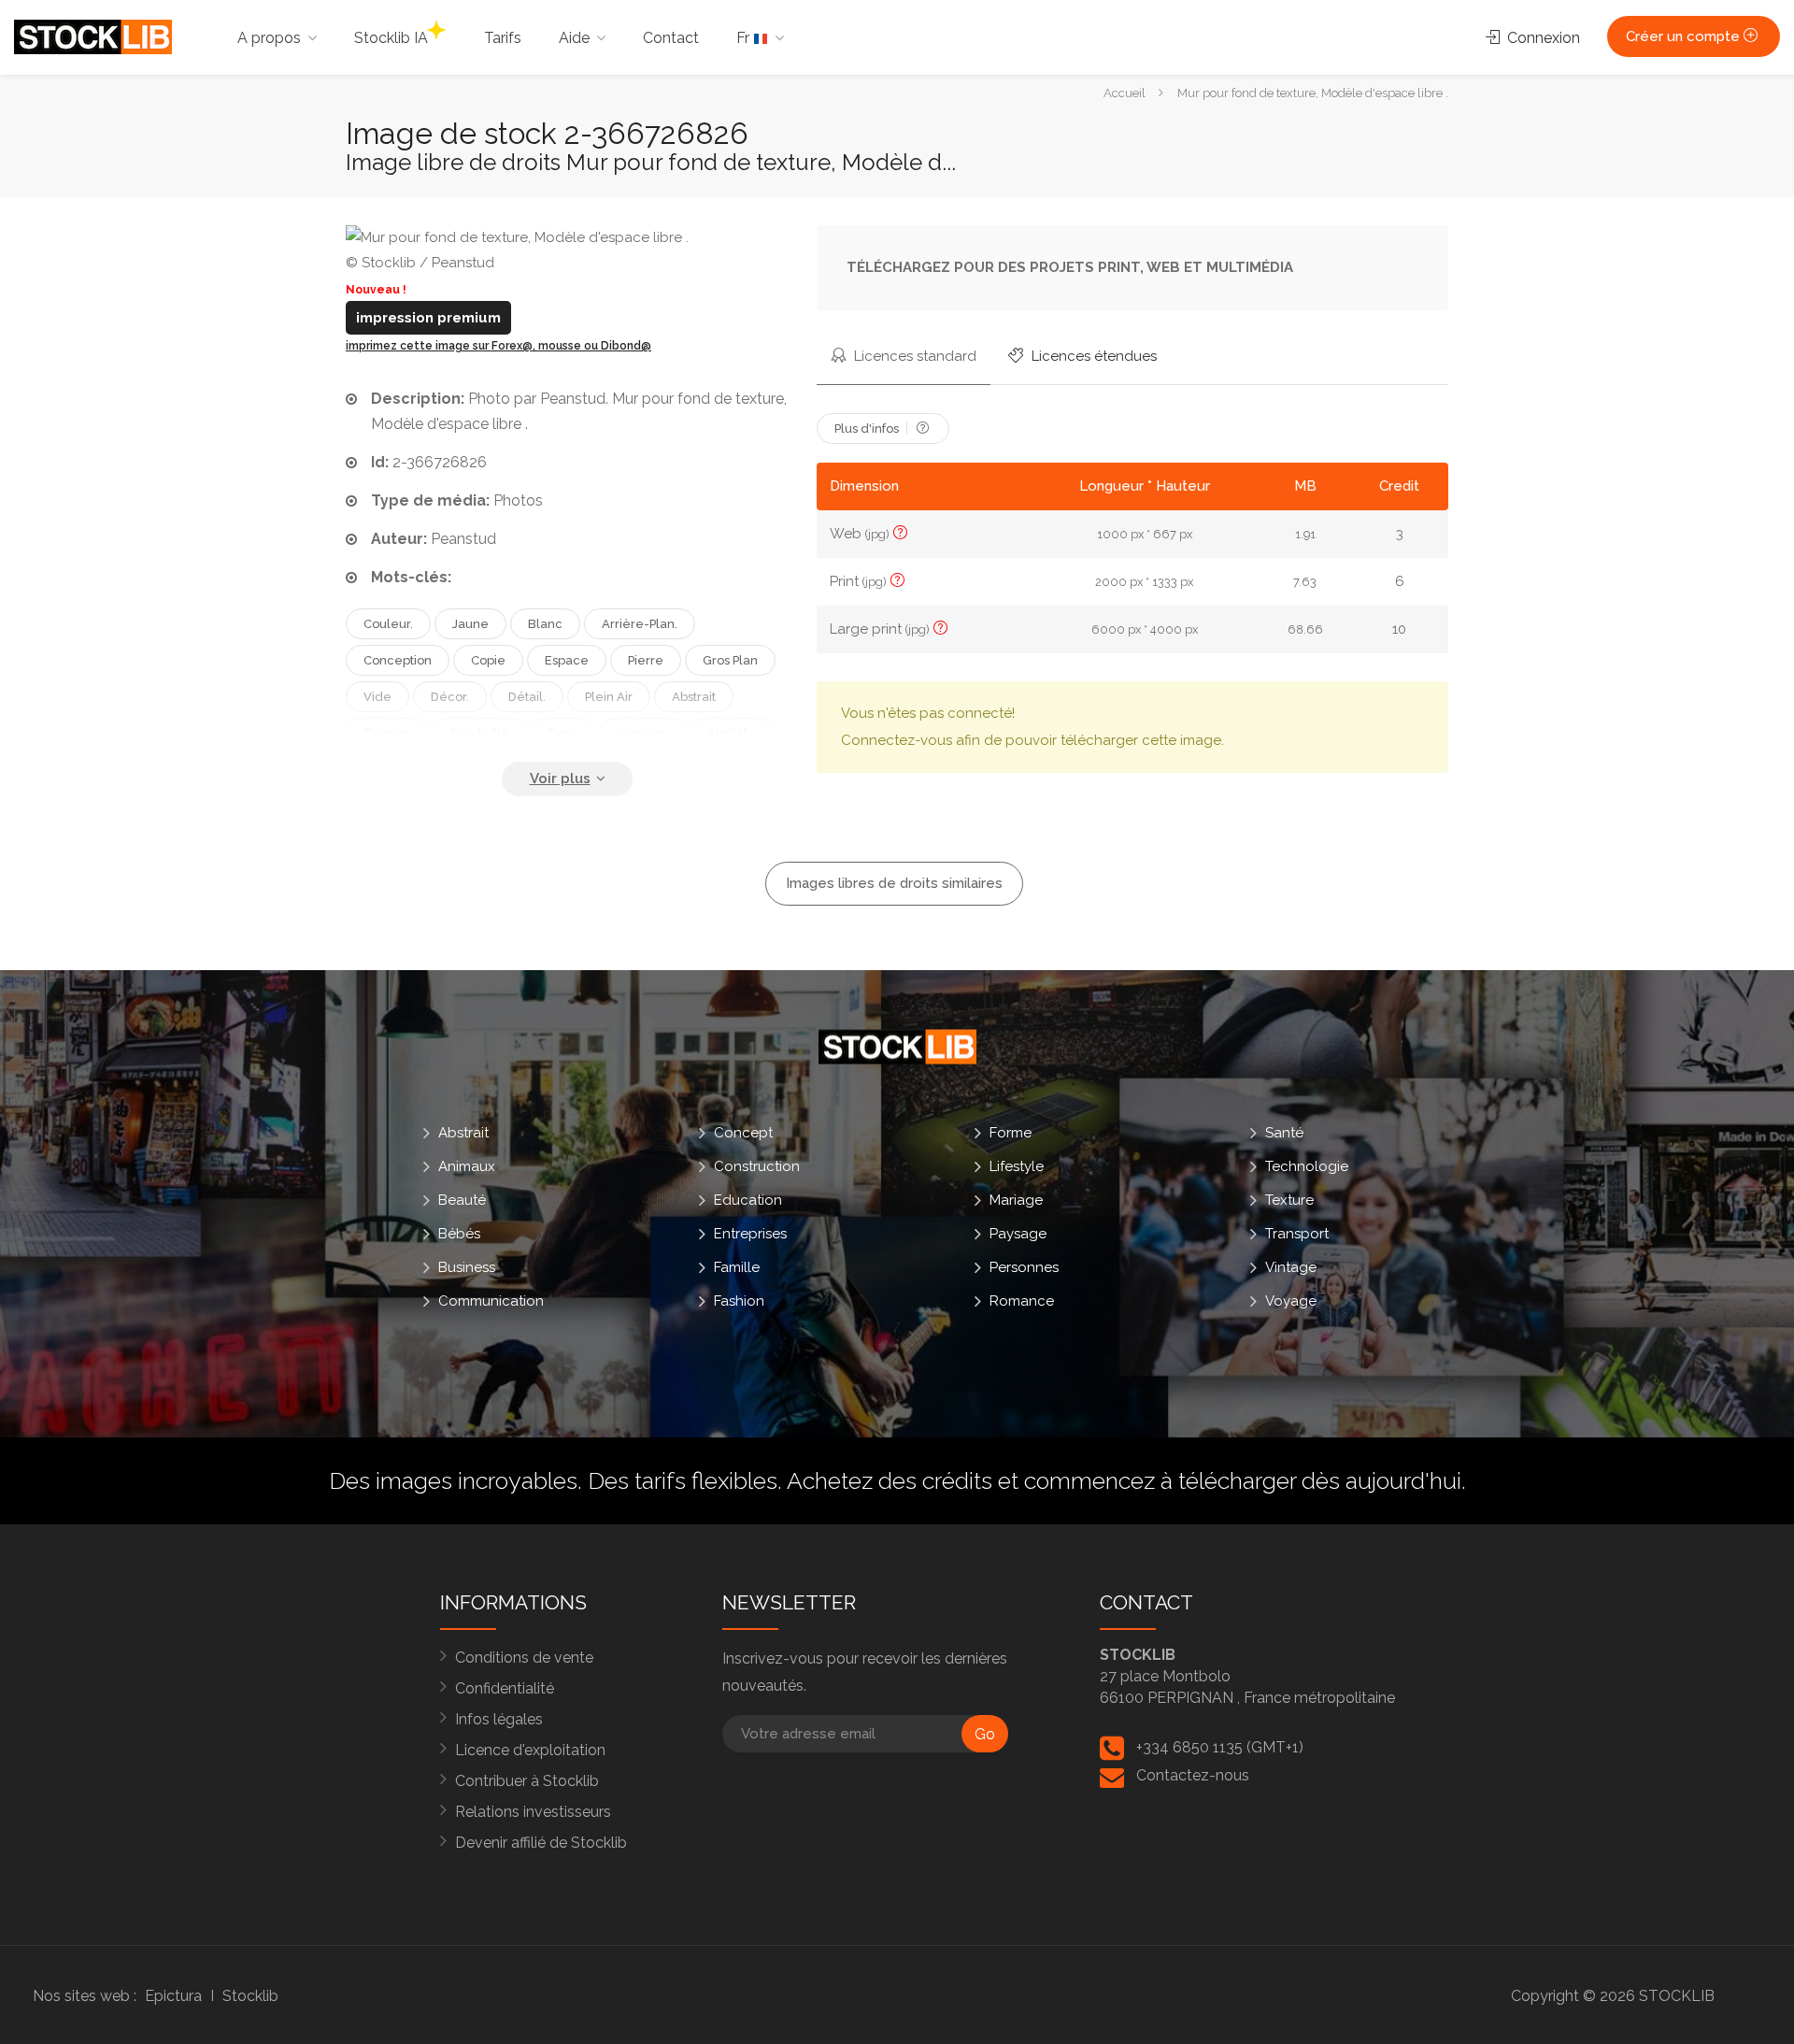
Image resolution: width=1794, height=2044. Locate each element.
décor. (450, 697)
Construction (757, 1166)
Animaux (467, 1166)
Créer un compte (1685, 36)
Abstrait (463, 1133)
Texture (1289, 1200)
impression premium (428, 318)
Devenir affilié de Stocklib (541, 1843)
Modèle (733, 733)
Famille (737, 1267)
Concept (743, 1133)
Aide (574, 38)
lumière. (643, 733)
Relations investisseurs (533, 1812)
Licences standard (913, 356)
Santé (1284, 1133)
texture (387, 733)
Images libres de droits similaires (894, 883)
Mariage (1016, 1200)
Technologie (1307, 1166)
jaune (470, 624)
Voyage (1291, 1301)
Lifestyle (1017, 1166)
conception (398, 660)
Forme (1011, 1133)
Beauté (462, 1200)
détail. (527, 697)
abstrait (694, 697)
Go (985, 1734)
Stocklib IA (391, 38)
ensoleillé (480, 733)
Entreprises (750, 1234)
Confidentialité (505, 1688)
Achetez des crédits (890, 1480)
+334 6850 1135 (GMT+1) (1220, 1747)
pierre (646, 660)
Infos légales (499, 1719)
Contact (671, 38)
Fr (745, 38)
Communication (491, 1301)
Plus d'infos (868, 429)
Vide (377, 697)
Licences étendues (1092, 356)
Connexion (1542, 38)
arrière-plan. (640, 624)
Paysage (1018, 1234)
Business (467, 1267)
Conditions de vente (524, 1658)
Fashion (739, 1301)
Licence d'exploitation (530, 1750)
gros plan (730, 660)
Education (748, 1200)
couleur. (388, 624)
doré (563, 733)
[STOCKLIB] (93, 36)
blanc (545, 624)
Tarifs (503, 38)
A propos (269, 38)
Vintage (1291, 1267)
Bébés (459, 1234)
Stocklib (250, 1996)
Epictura (173, 1996)
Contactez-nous (1193, 1775)
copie (488, 660)
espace (567, 660)
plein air (609, 697)
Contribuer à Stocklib (527, 1781)
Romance (1022, 1301)
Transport (1297, 1234)
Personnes (1024, 1267)
